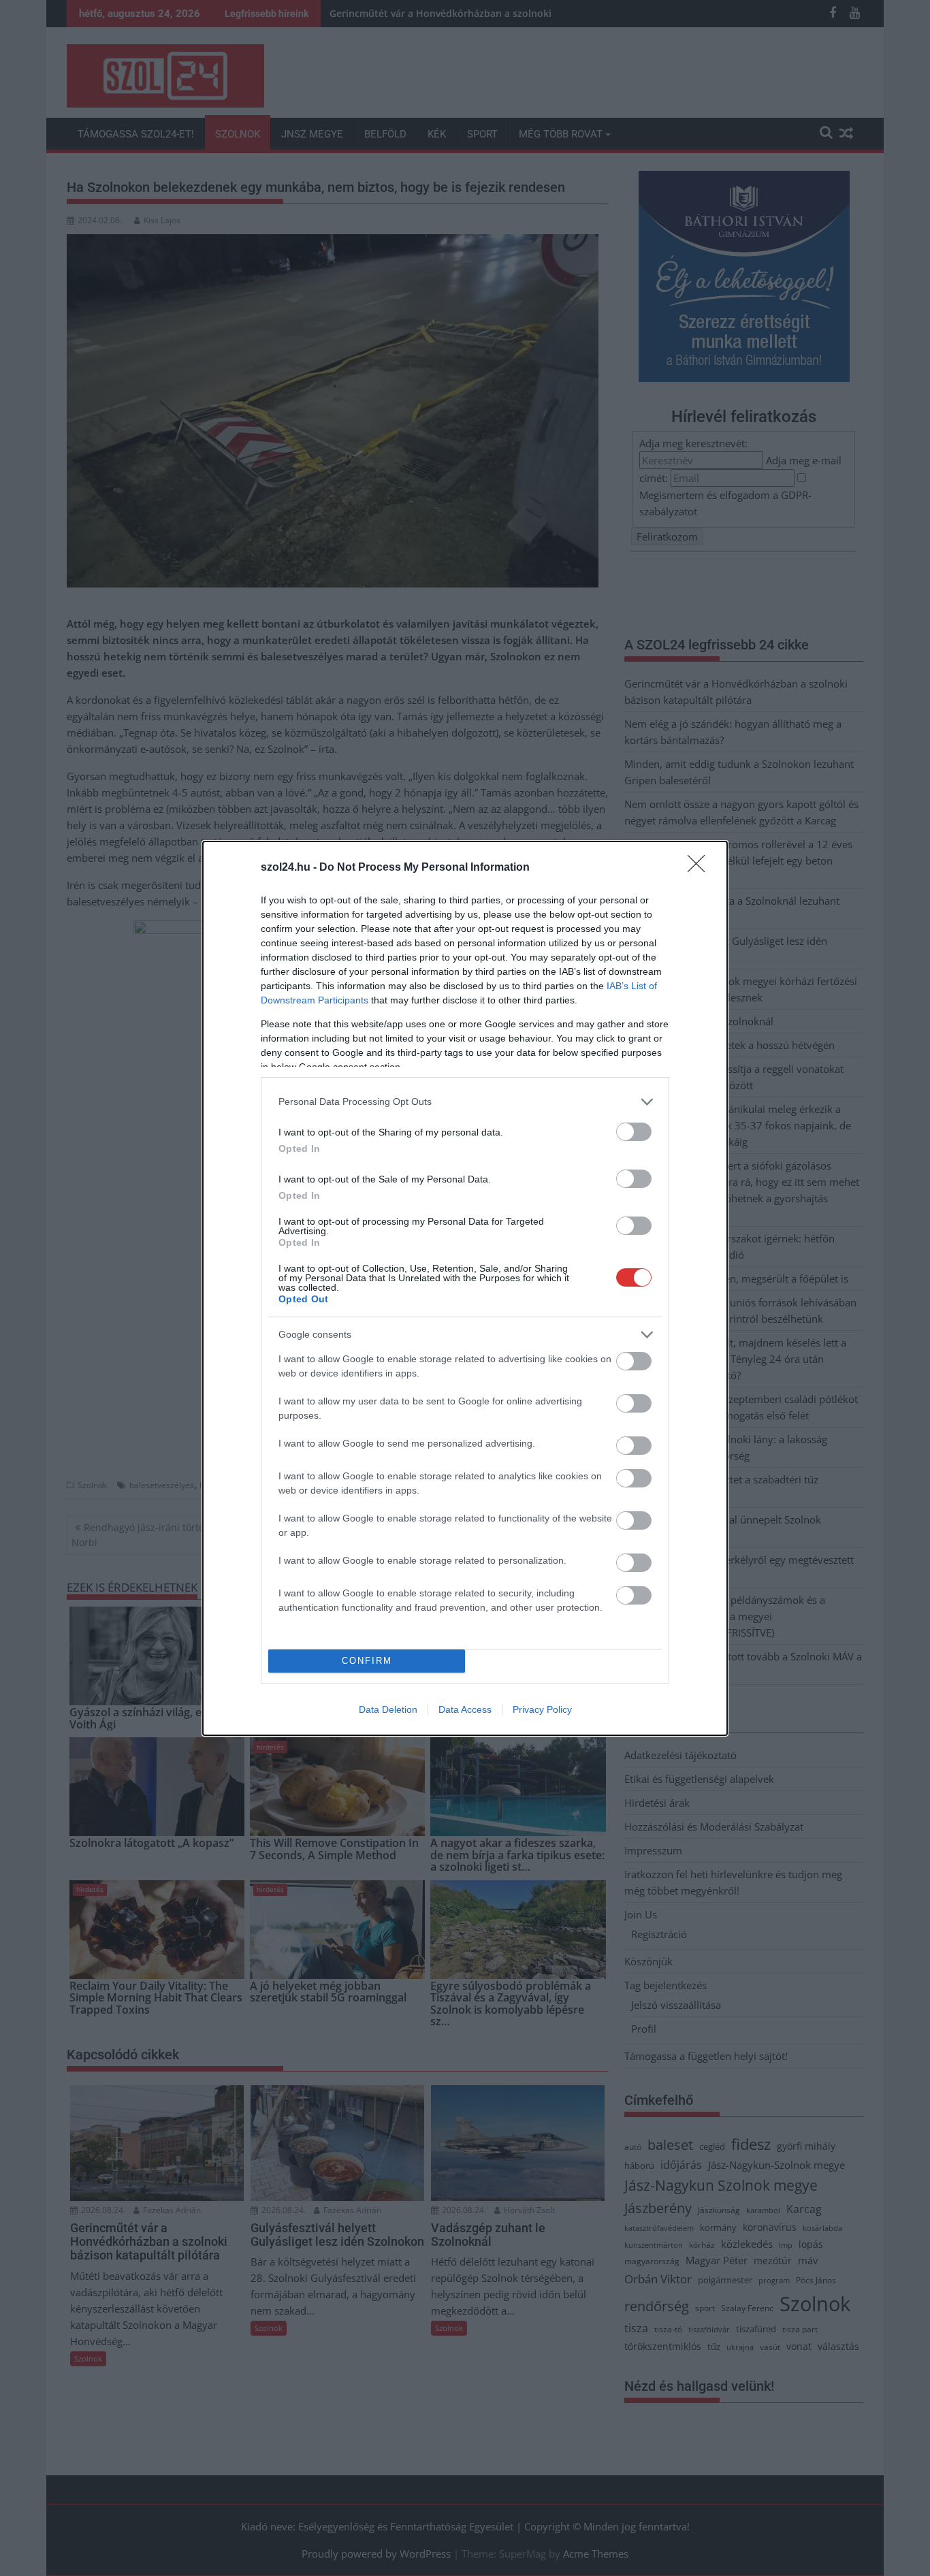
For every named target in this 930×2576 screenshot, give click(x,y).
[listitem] (465, 1102)
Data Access (465, 1709)
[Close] (701, 868)
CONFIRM (367, 1661)
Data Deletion (388, 1709)
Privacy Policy (542, 1709)
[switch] (634, 1132)
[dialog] (465, 1288)
